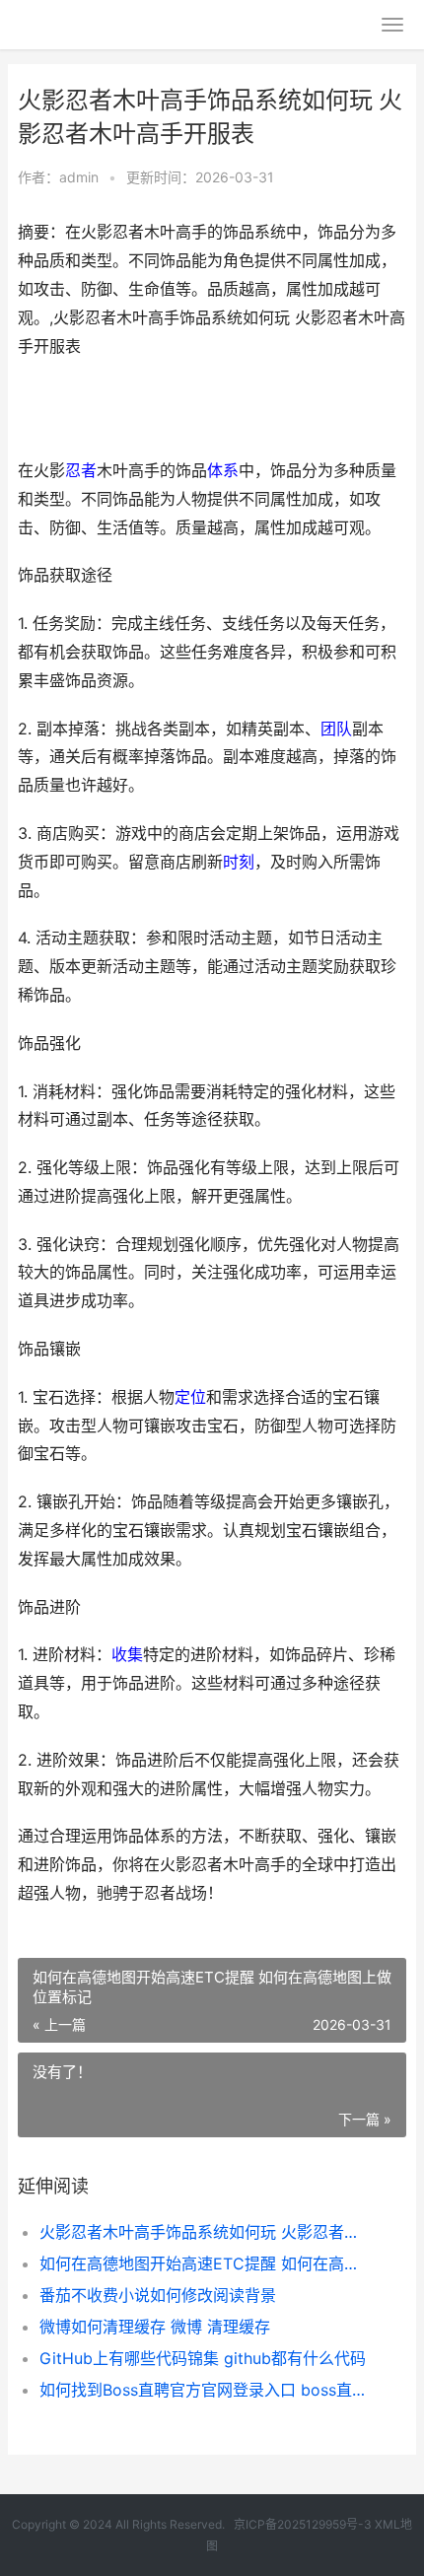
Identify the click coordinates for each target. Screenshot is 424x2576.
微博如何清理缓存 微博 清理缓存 (155, 2327)
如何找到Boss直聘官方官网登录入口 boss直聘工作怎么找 (205, 2390)
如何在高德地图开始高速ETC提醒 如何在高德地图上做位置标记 (205, 2263)
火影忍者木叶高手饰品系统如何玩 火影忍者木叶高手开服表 (205, 2232)
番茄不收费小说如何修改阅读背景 (158, 2295)
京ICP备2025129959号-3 (303, 2524)
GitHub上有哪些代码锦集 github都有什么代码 (203, 2358)
